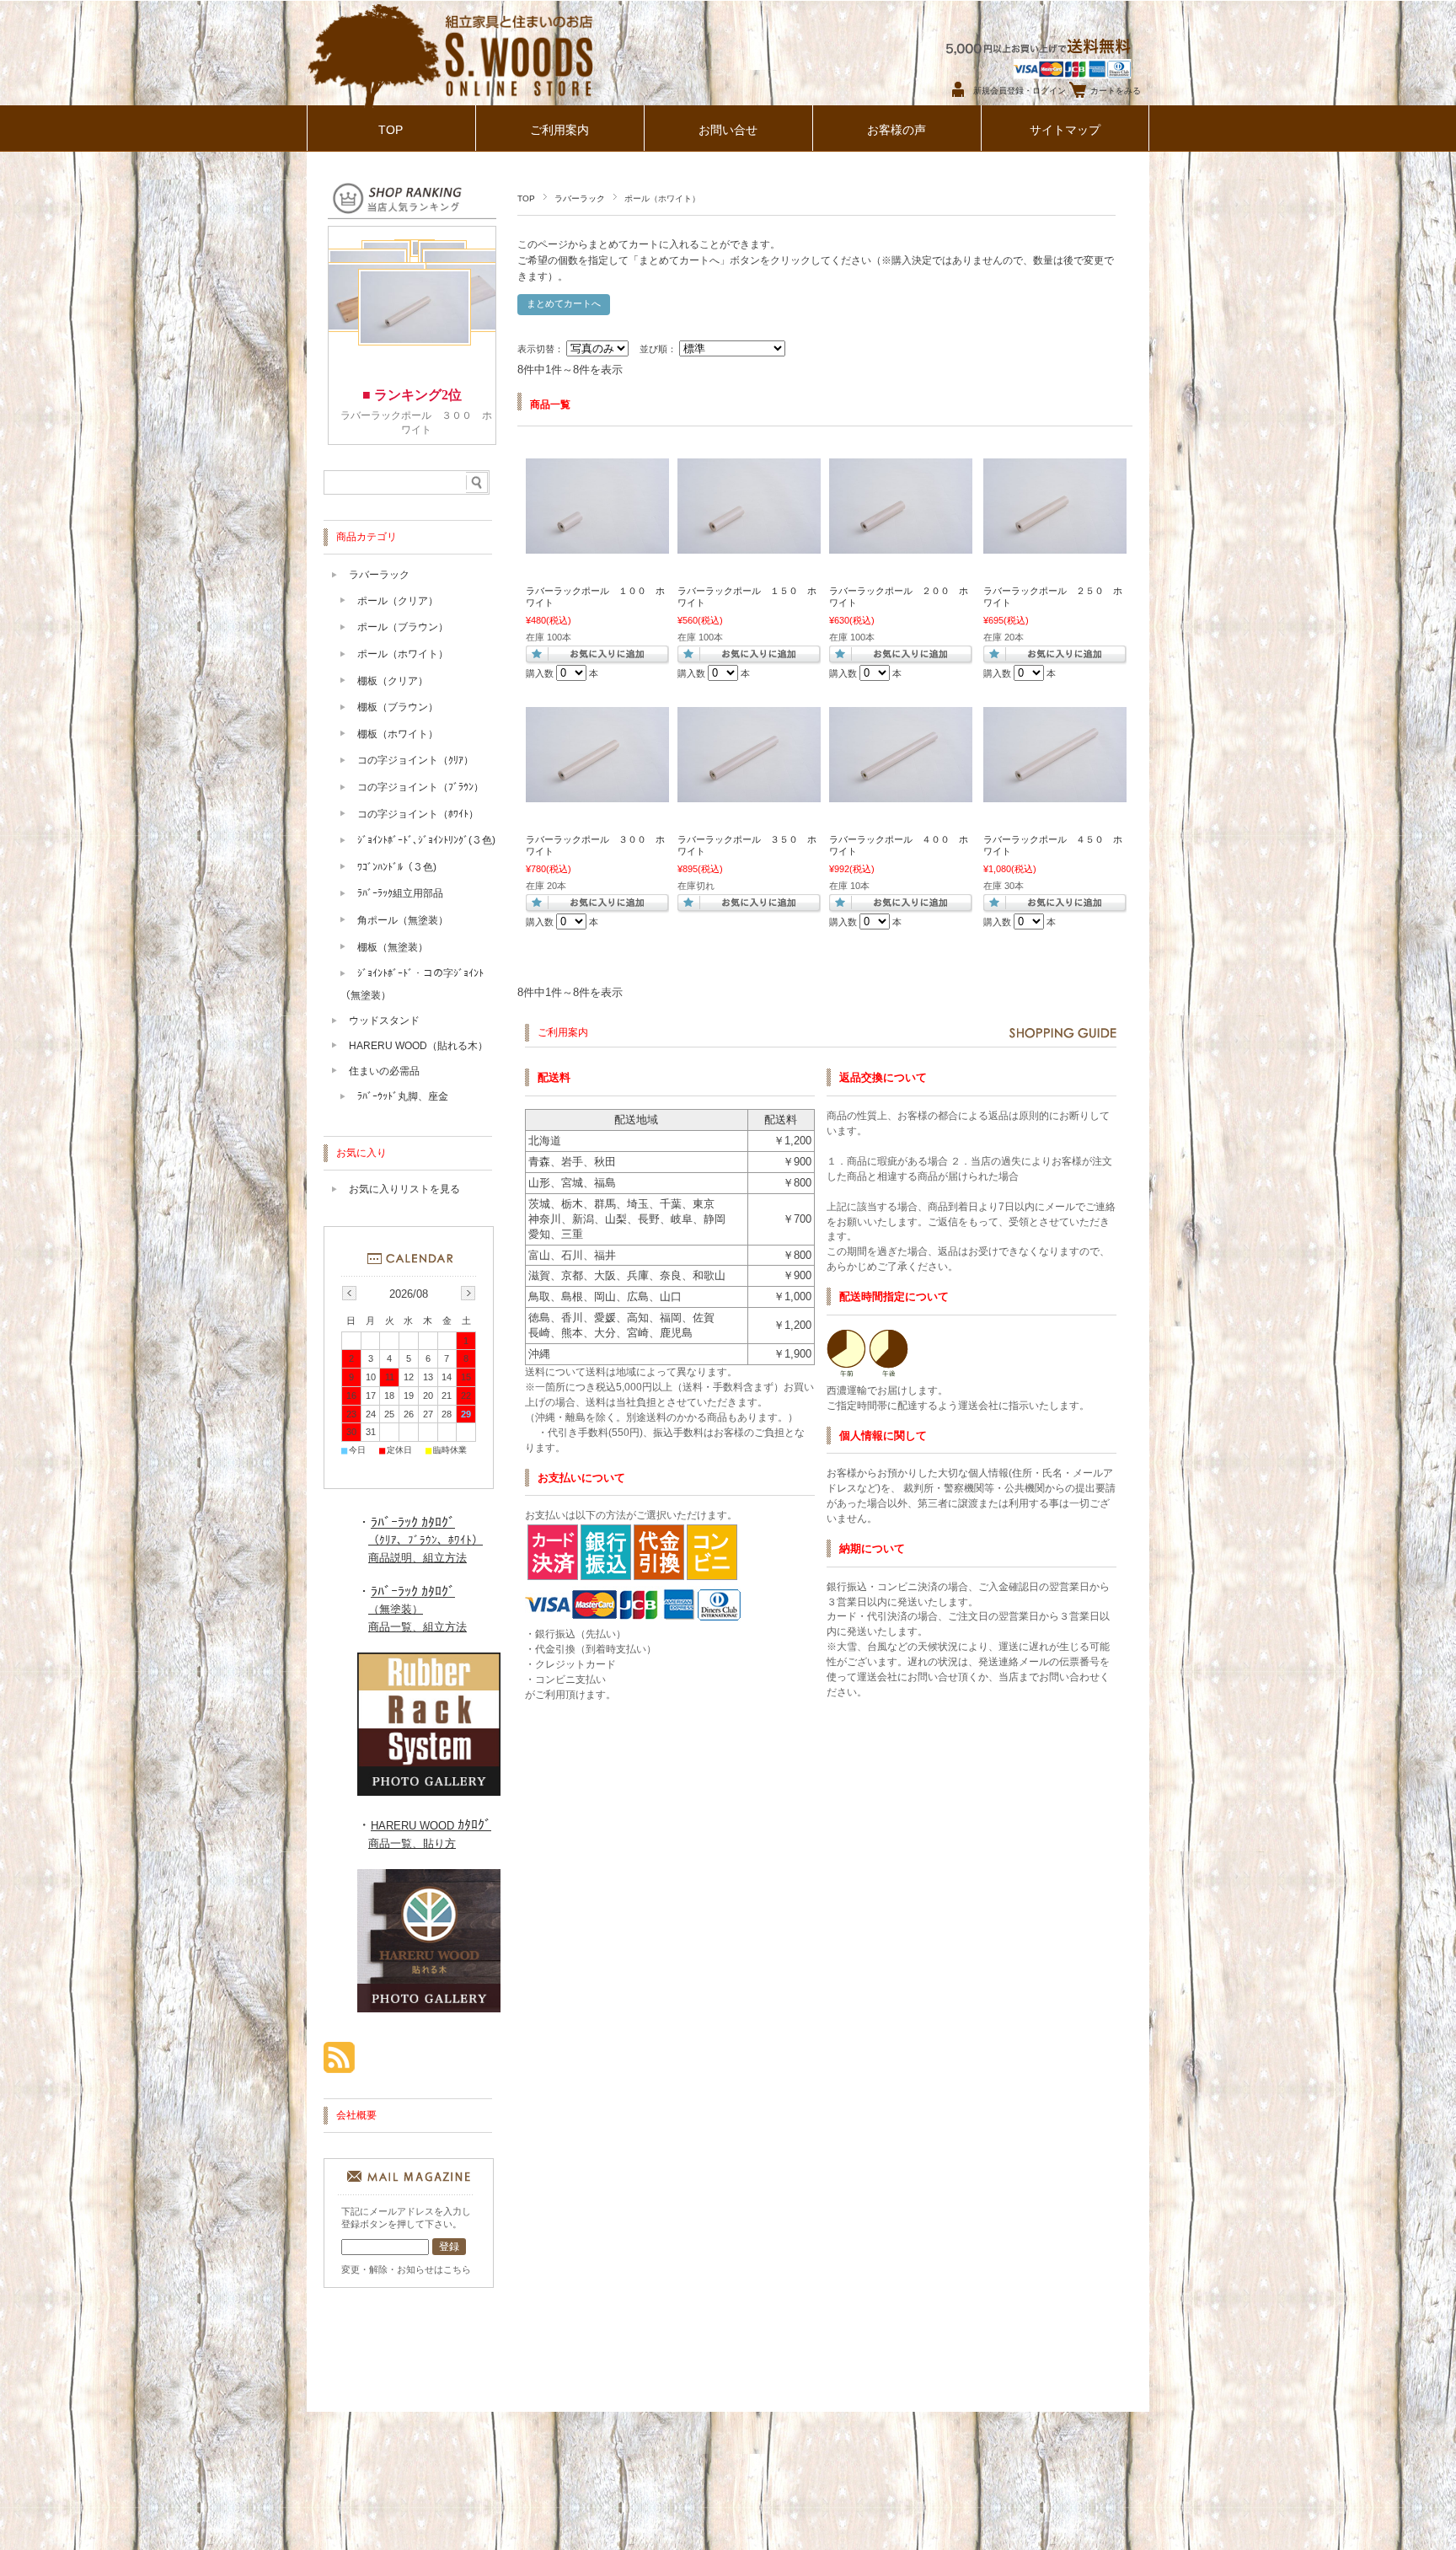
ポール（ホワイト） (403, 654)
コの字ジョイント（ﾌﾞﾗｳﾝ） (420, 787)
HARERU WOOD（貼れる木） (418, 1046)
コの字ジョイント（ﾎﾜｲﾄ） (418, 814)
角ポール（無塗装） (403, 920)
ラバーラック (580, 198)
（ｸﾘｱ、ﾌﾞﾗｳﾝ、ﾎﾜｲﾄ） (426, 1540)
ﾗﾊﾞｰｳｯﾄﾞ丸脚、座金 (403, 1096)
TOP (391, 130)
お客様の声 (897, 130)
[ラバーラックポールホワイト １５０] (749, 545)
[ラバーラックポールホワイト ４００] (901, 794)
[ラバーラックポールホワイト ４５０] (1055, 794)
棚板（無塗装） (393, 947)
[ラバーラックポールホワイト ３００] (597, 794)
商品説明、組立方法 (418, 1558)
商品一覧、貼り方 (412, 1843)
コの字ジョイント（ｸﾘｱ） (415, 760)
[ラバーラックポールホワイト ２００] (901, 545)
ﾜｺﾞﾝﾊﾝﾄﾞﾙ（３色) (397, 867)
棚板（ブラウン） (398, 707)
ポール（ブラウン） (403, 627)
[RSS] (339, 2064)
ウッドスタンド (384, 1021)
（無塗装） (396, 1609)
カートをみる (1116, 91)
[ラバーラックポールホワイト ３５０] (749, 794)
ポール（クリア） (398, 601)
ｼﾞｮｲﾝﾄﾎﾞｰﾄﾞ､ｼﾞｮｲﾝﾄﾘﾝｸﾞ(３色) (426, 840)
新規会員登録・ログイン (1020, 91)
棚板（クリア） (393, 681)
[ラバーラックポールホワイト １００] (597, 545)
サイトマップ (1065, 130)
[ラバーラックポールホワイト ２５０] (1055, 545)
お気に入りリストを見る (404, 1189)
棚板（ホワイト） (398, 734)
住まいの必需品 (384, 1071)
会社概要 (356, 2115)
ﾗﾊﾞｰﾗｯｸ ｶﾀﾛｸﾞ (413, 1522)
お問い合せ (728, 130)
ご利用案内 (559, 130)
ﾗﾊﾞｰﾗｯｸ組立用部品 (400, 893)
